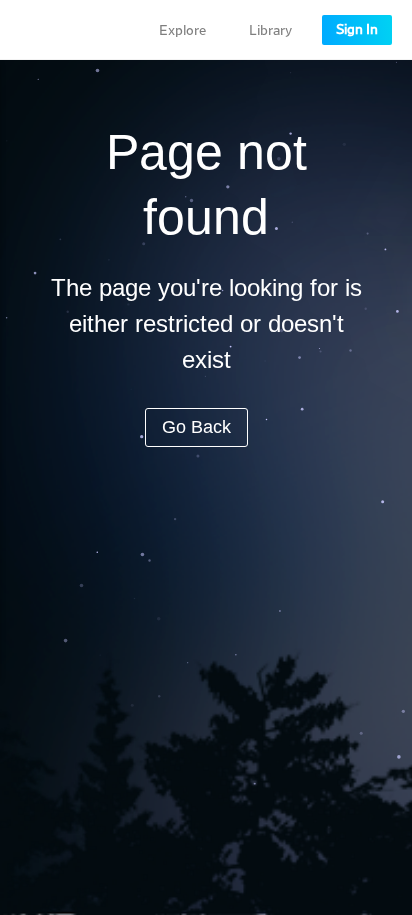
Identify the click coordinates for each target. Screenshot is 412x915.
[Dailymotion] (74, 30)
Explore (182, 31)
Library (270, 31)
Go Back (196, 427)
